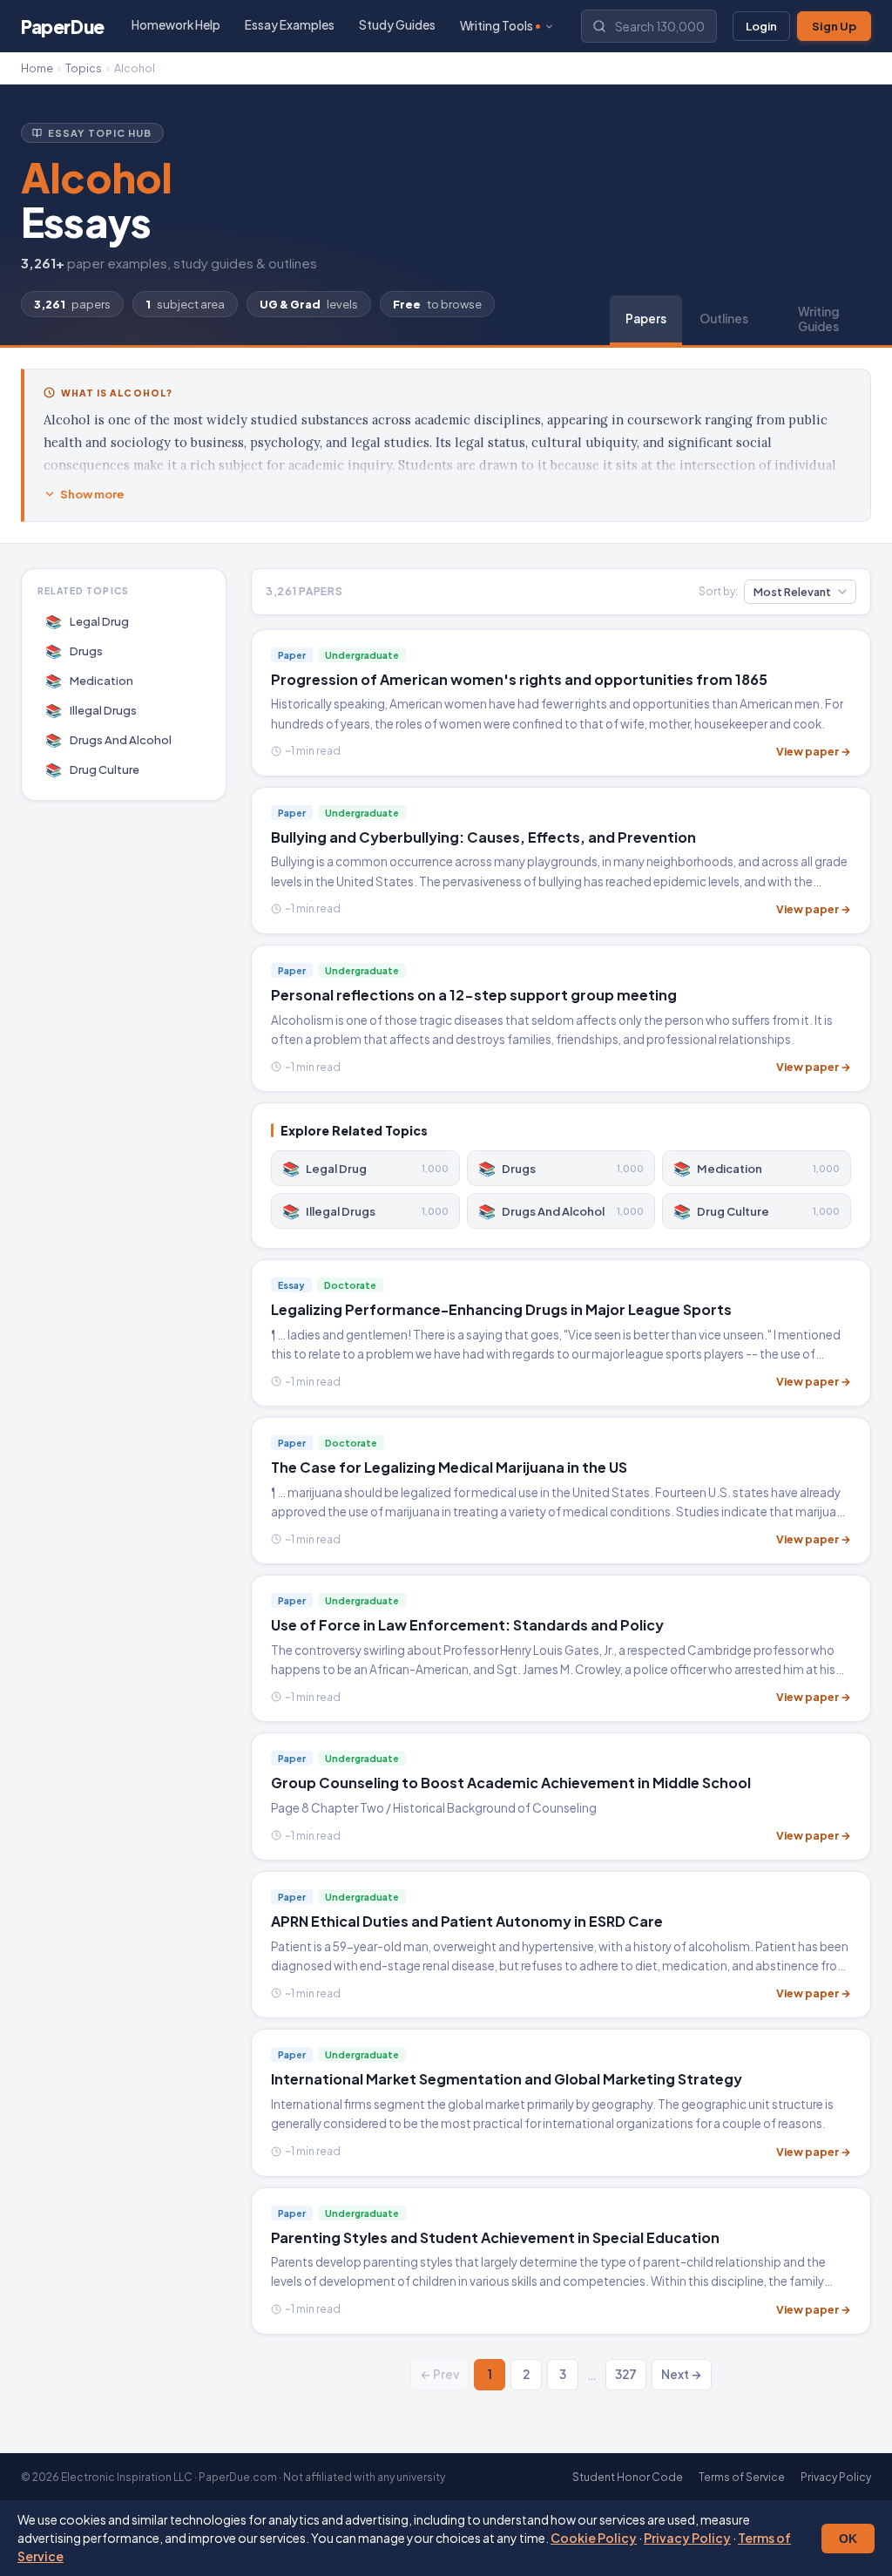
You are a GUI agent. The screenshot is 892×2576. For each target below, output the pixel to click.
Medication (90, 680)
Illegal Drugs (91, 710)
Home (37, 68)
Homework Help (176, 25)
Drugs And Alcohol (109, 739)
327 (626, 2374)
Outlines (724, 319)
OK (848, 2539)
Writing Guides (818, 319)
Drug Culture (93, 769)
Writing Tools (497, 26)
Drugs (74, 651)
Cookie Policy (594, 2538)
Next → (682, 2374)
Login (761, 26)
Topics (84, 68)
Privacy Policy (687, 2538)
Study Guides (397, 25)
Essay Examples (290, 25)
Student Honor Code (628, 2477)
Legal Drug (88, 621)
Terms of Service (742, 2477)
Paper (63, 27)
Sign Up (834, 26)
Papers (646, 319)
